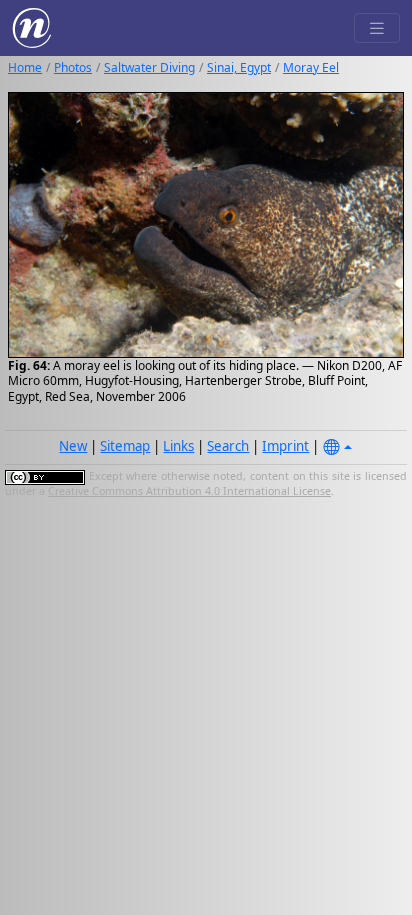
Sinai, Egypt (239, 67)
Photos (73, 67)
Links (178, 446)
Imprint (285, 446)
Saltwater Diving (149, 67)
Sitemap (125, 446)
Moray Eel (311, 67)
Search (228, 446)
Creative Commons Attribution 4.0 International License (189, 491)
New (73, 446)
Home (25, 67)
